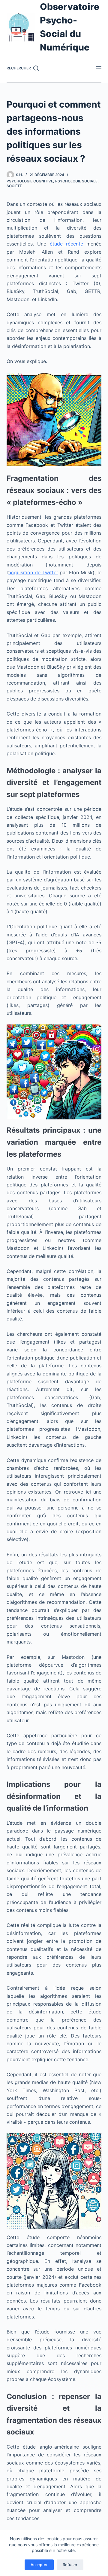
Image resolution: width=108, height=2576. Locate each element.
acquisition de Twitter (33, 572)
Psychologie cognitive (30, 181)
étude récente (66, 244)
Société (14, 186)
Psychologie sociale (76, 181)
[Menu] (99, 68)
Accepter (39, 2565)
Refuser (70, 2565)
